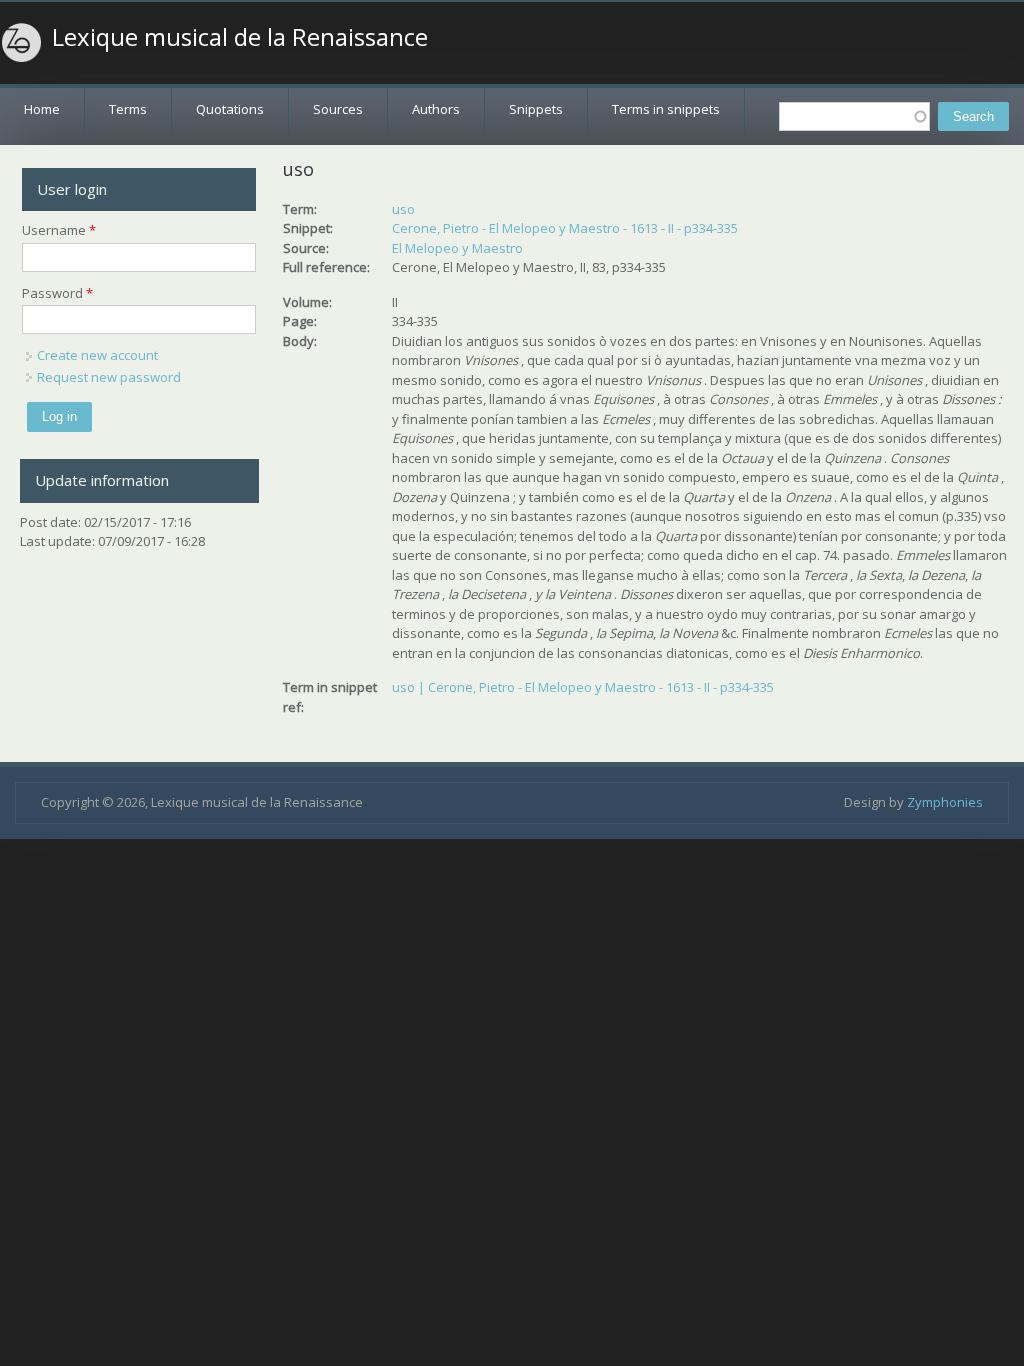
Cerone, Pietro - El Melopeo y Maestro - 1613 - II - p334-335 (565, 228)
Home (42, 109)
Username (59, 230)
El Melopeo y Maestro (457, 248)
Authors (436, 109)
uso (403, 209)
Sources (338, 109)
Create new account (97, 355)
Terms (128, 109)
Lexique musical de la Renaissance (240, 37)
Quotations (230, 109)
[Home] (22, 43)
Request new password (109, 377)
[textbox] (854, 116)
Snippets (536, 109)
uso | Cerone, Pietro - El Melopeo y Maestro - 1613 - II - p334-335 (583, 687)
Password (57, 293)
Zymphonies (945, 802)
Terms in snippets (666, 109)
